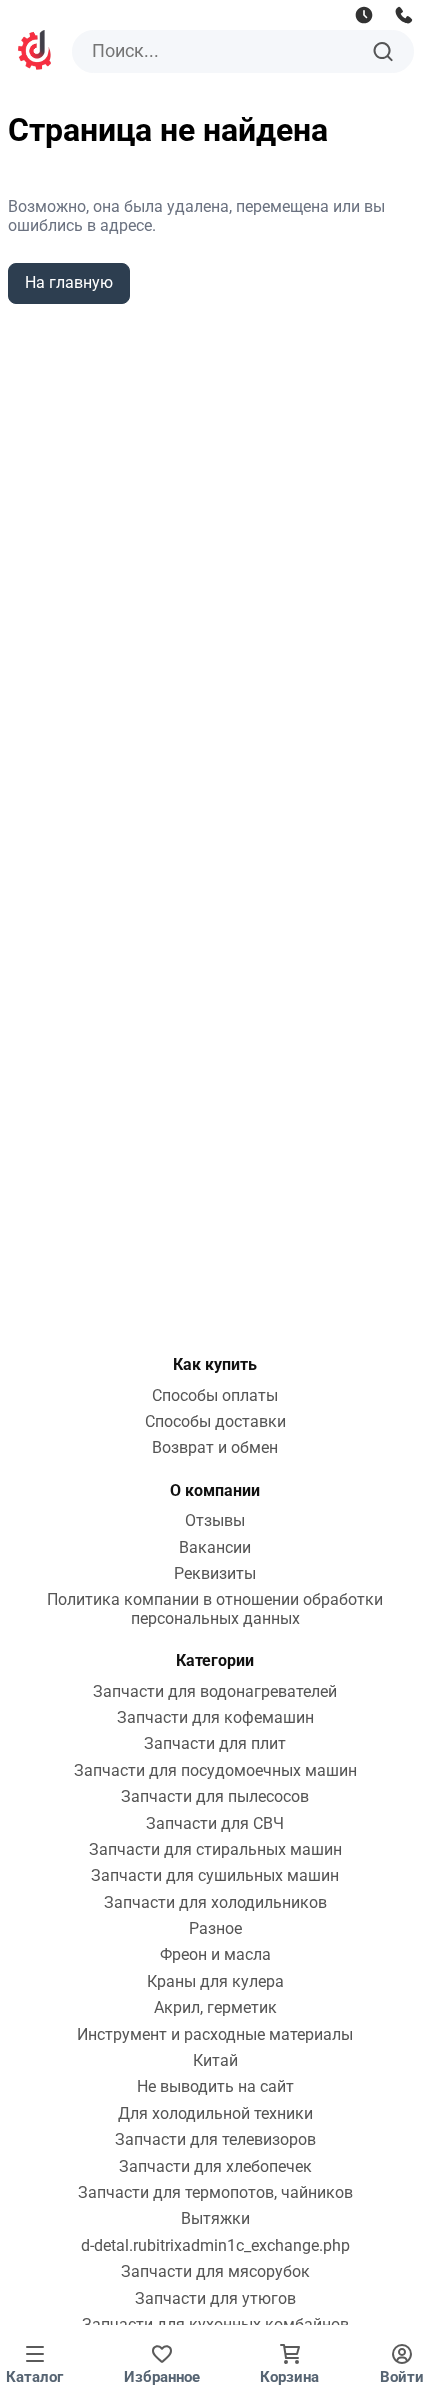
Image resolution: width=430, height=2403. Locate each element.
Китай (215, 2061)
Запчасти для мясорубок (215, 2272)
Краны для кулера (215, 1982)
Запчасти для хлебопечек (215, 2167)
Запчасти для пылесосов (215, 1797)
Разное (215, 1929)
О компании (215, 1490)
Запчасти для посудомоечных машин (215, 1771)
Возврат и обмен (215, 1448)
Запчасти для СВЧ (215, 1824)
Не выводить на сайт (215, 2087)
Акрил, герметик (215, 2008)
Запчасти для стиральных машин (215, 1850)
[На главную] (36, 52)
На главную (69, 282)
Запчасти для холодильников (215, 1903)
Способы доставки (215, 1422)
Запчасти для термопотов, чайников (215, 2193)
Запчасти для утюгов (215, 2299)
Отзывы (215, 1521)
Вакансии (215, 1548)
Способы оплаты (215, 1396)
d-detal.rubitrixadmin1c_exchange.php (215, 2246)
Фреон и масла (215, 1955)
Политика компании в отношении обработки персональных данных (215, 1609)
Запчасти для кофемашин (215, 1718)
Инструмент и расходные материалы (215, 2035)
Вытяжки (215, 2219)
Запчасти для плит (215, 1744)
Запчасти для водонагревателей (215, 1692)
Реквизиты (215, 1574)
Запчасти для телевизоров (215, 2140)
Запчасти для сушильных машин (215, 1876)
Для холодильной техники (215, 2114)
